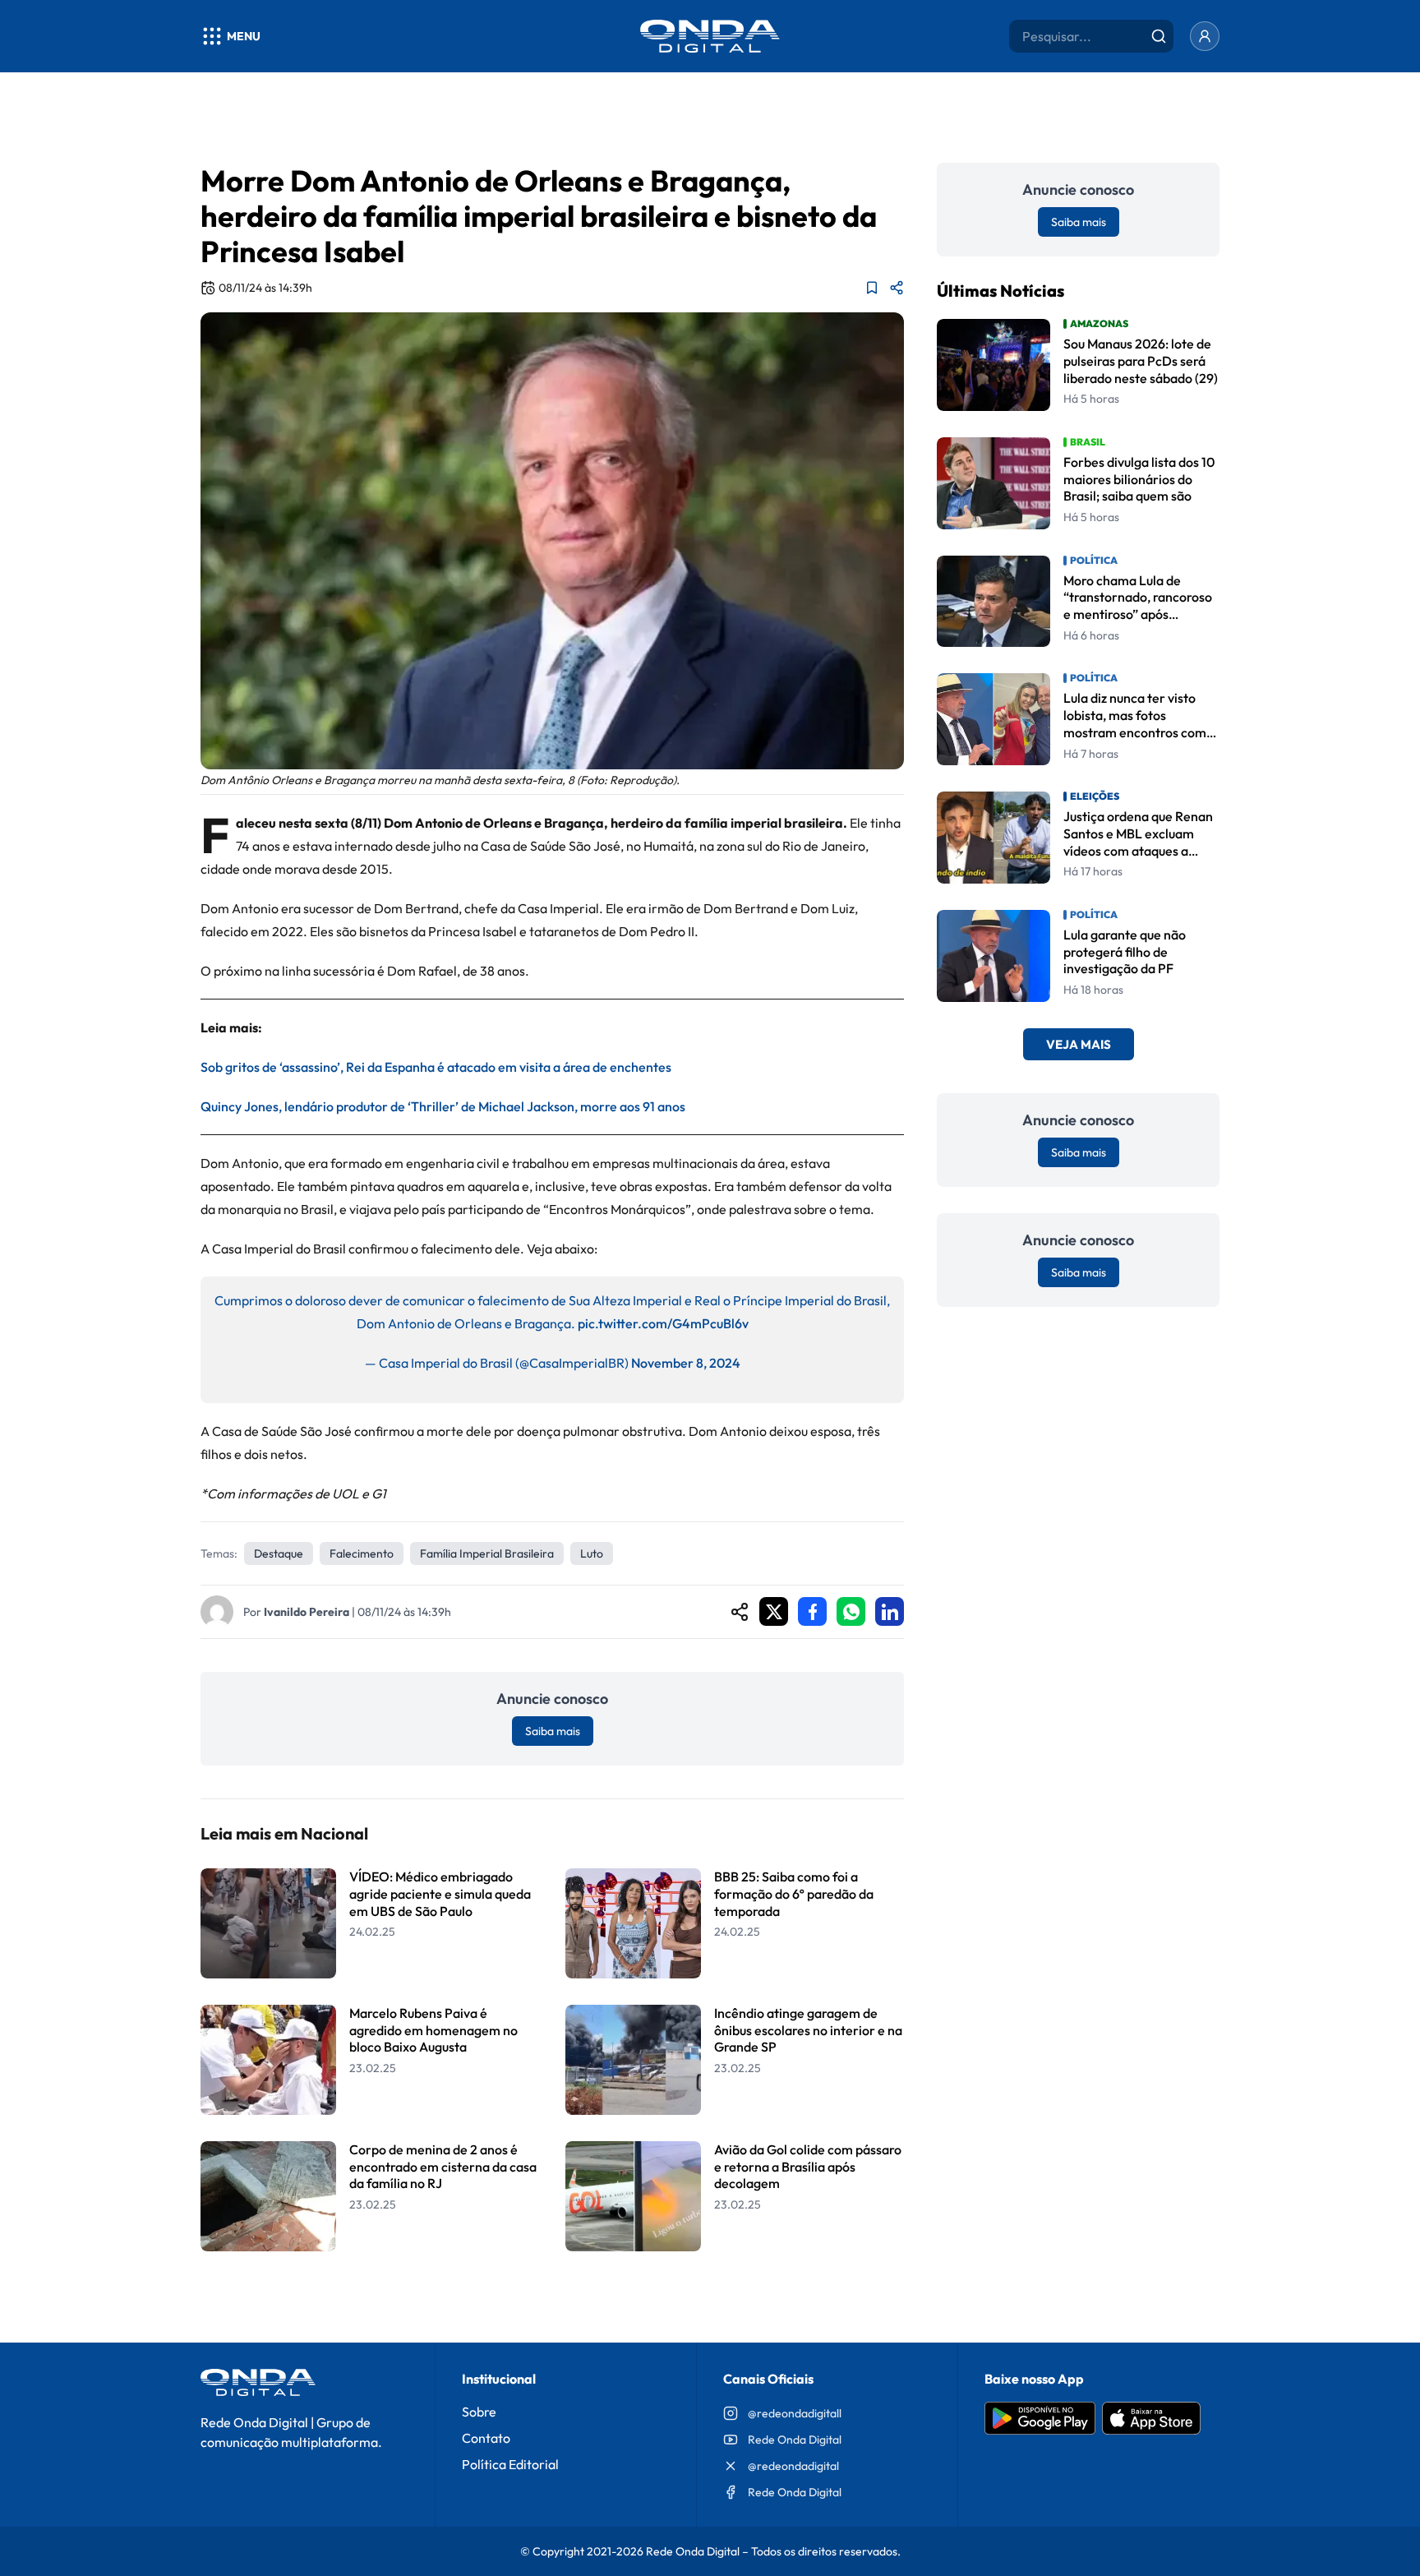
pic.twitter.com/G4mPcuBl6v (663, 1323)
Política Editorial (510, 2464)
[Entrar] (1205, 36)
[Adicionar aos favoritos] (872, 288)
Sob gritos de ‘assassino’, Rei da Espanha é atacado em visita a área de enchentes (436, 1067)
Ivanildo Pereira (307, 1612)
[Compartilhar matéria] (897, 288)
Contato (486, 2438)
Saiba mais (553, 1731)
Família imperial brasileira (487, 1553)
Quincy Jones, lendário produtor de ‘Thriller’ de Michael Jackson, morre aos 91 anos (443, 1106)
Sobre (479, 2412)
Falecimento (362, 1553)
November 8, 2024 (686, 1363)
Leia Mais (552, 2294)
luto (592, 1553)
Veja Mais (1079, 1044)
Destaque (279, 1553)
